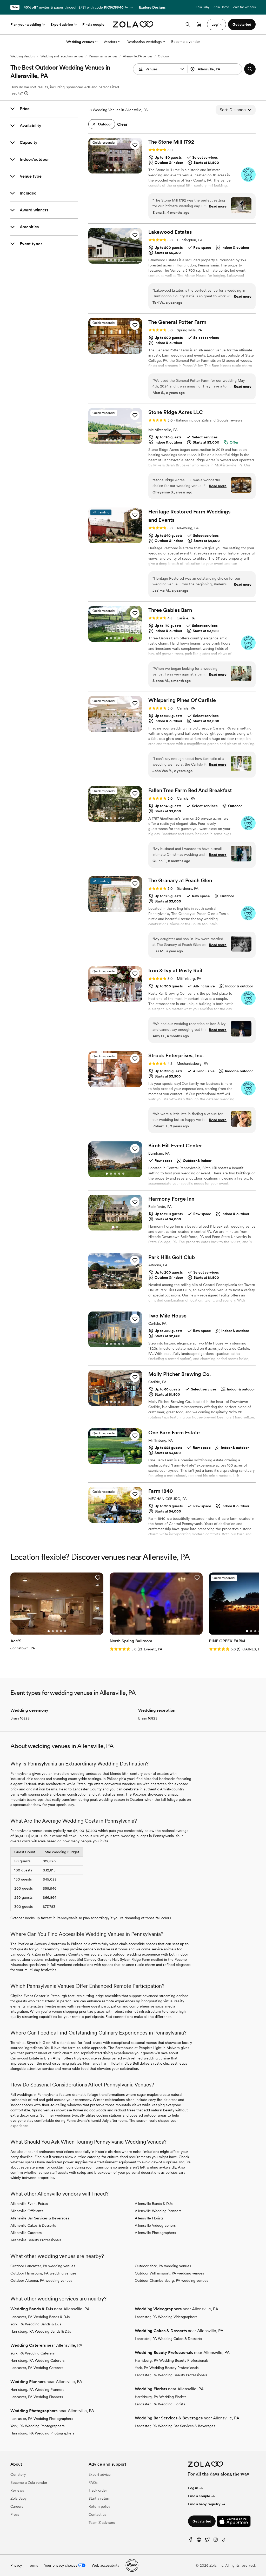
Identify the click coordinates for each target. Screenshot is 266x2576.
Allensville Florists (149, 2218)
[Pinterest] (199, 2541)
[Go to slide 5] (123, 170)
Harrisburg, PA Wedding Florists (161, 2397)
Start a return (99, 2498)
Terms (129, 7)
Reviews (17, 2490)
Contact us (97, 2514)
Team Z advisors (102, 2523)
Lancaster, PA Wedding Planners (37, 2397)
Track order (98, 2490)
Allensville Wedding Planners (158, 2211)
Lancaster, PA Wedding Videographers (166, 2317)
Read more (218, 206)
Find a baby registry (204, 2504)
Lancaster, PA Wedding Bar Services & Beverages (175, 2426)
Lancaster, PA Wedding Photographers (42, 2419)
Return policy (99, 2506)
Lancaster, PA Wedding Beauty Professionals (171, 2375)
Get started (202, 2521)
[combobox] (215, 69)
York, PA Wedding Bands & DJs (36, 2324)
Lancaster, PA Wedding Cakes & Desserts (168, 2339)
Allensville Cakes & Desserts (33, 2225)
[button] (182, 69)
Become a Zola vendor (29, 2483)
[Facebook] (191, 2541)
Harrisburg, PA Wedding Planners (37, 2390)
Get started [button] (242, 24)
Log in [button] (217, 24)
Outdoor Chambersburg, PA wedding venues (171, 2280)
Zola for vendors (244, 7)
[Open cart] (199, 24)
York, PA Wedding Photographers (37, 2426)
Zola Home (221, 7)
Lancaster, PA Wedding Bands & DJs (40, 2317)
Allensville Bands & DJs (154, 2204)
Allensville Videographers (155, 2225)
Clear (122, 124)
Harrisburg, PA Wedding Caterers (37, 2360)
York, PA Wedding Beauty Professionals (167, 2368)
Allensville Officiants (27, 2211)
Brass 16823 (20, 1718)
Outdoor (164, 56)
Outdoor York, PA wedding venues (163, 2266)
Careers (17, 2506)
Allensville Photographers (155, 2233)
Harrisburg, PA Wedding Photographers (42, 2433)
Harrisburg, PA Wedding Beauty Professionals (172, 2360)
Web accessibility (105, 2565)
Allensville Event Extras (29, 2204)
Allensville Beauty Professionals (36, 2240)
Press (15, 2514)
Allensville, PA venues (138, 56)
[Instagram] (216, 2541)
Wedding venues (80, 42)
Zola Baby (202, 7)
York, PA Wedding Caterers (32, 2353)
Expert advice (62, 24)
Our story (18, 2474)
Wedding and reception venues (62, 56)
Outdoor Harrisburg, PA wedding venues (43, 2273)
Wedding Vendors (23, 56)
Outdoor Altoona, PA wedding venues (41, 2280)
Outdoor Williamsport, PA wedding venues (169, 2273)
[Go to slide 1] (107, 170)
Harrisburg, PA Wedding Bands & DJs (41, 2331)
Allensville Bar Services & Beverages (40, 2218)
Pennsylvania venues (103, 56)
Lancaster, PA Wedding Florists (160, 2404)
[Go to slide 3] (115, 170)
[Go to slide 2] (111, 170)
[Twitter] (207, 2541)
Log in (193, 2488)
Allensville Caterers (26, 2233)
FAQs (93, 2483)
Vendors (110, 42)
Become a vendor (186, 42)
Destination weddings (144, 42)
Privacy (16, 2565)
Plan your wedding (26, 24)
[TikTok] (224, 2541)
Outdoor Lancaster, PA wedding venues (43, 2266)
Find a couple (93, 24)
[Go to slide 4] (119, 170)
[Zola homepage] (133, 24)
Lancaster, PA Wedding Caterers (37, 2368)
